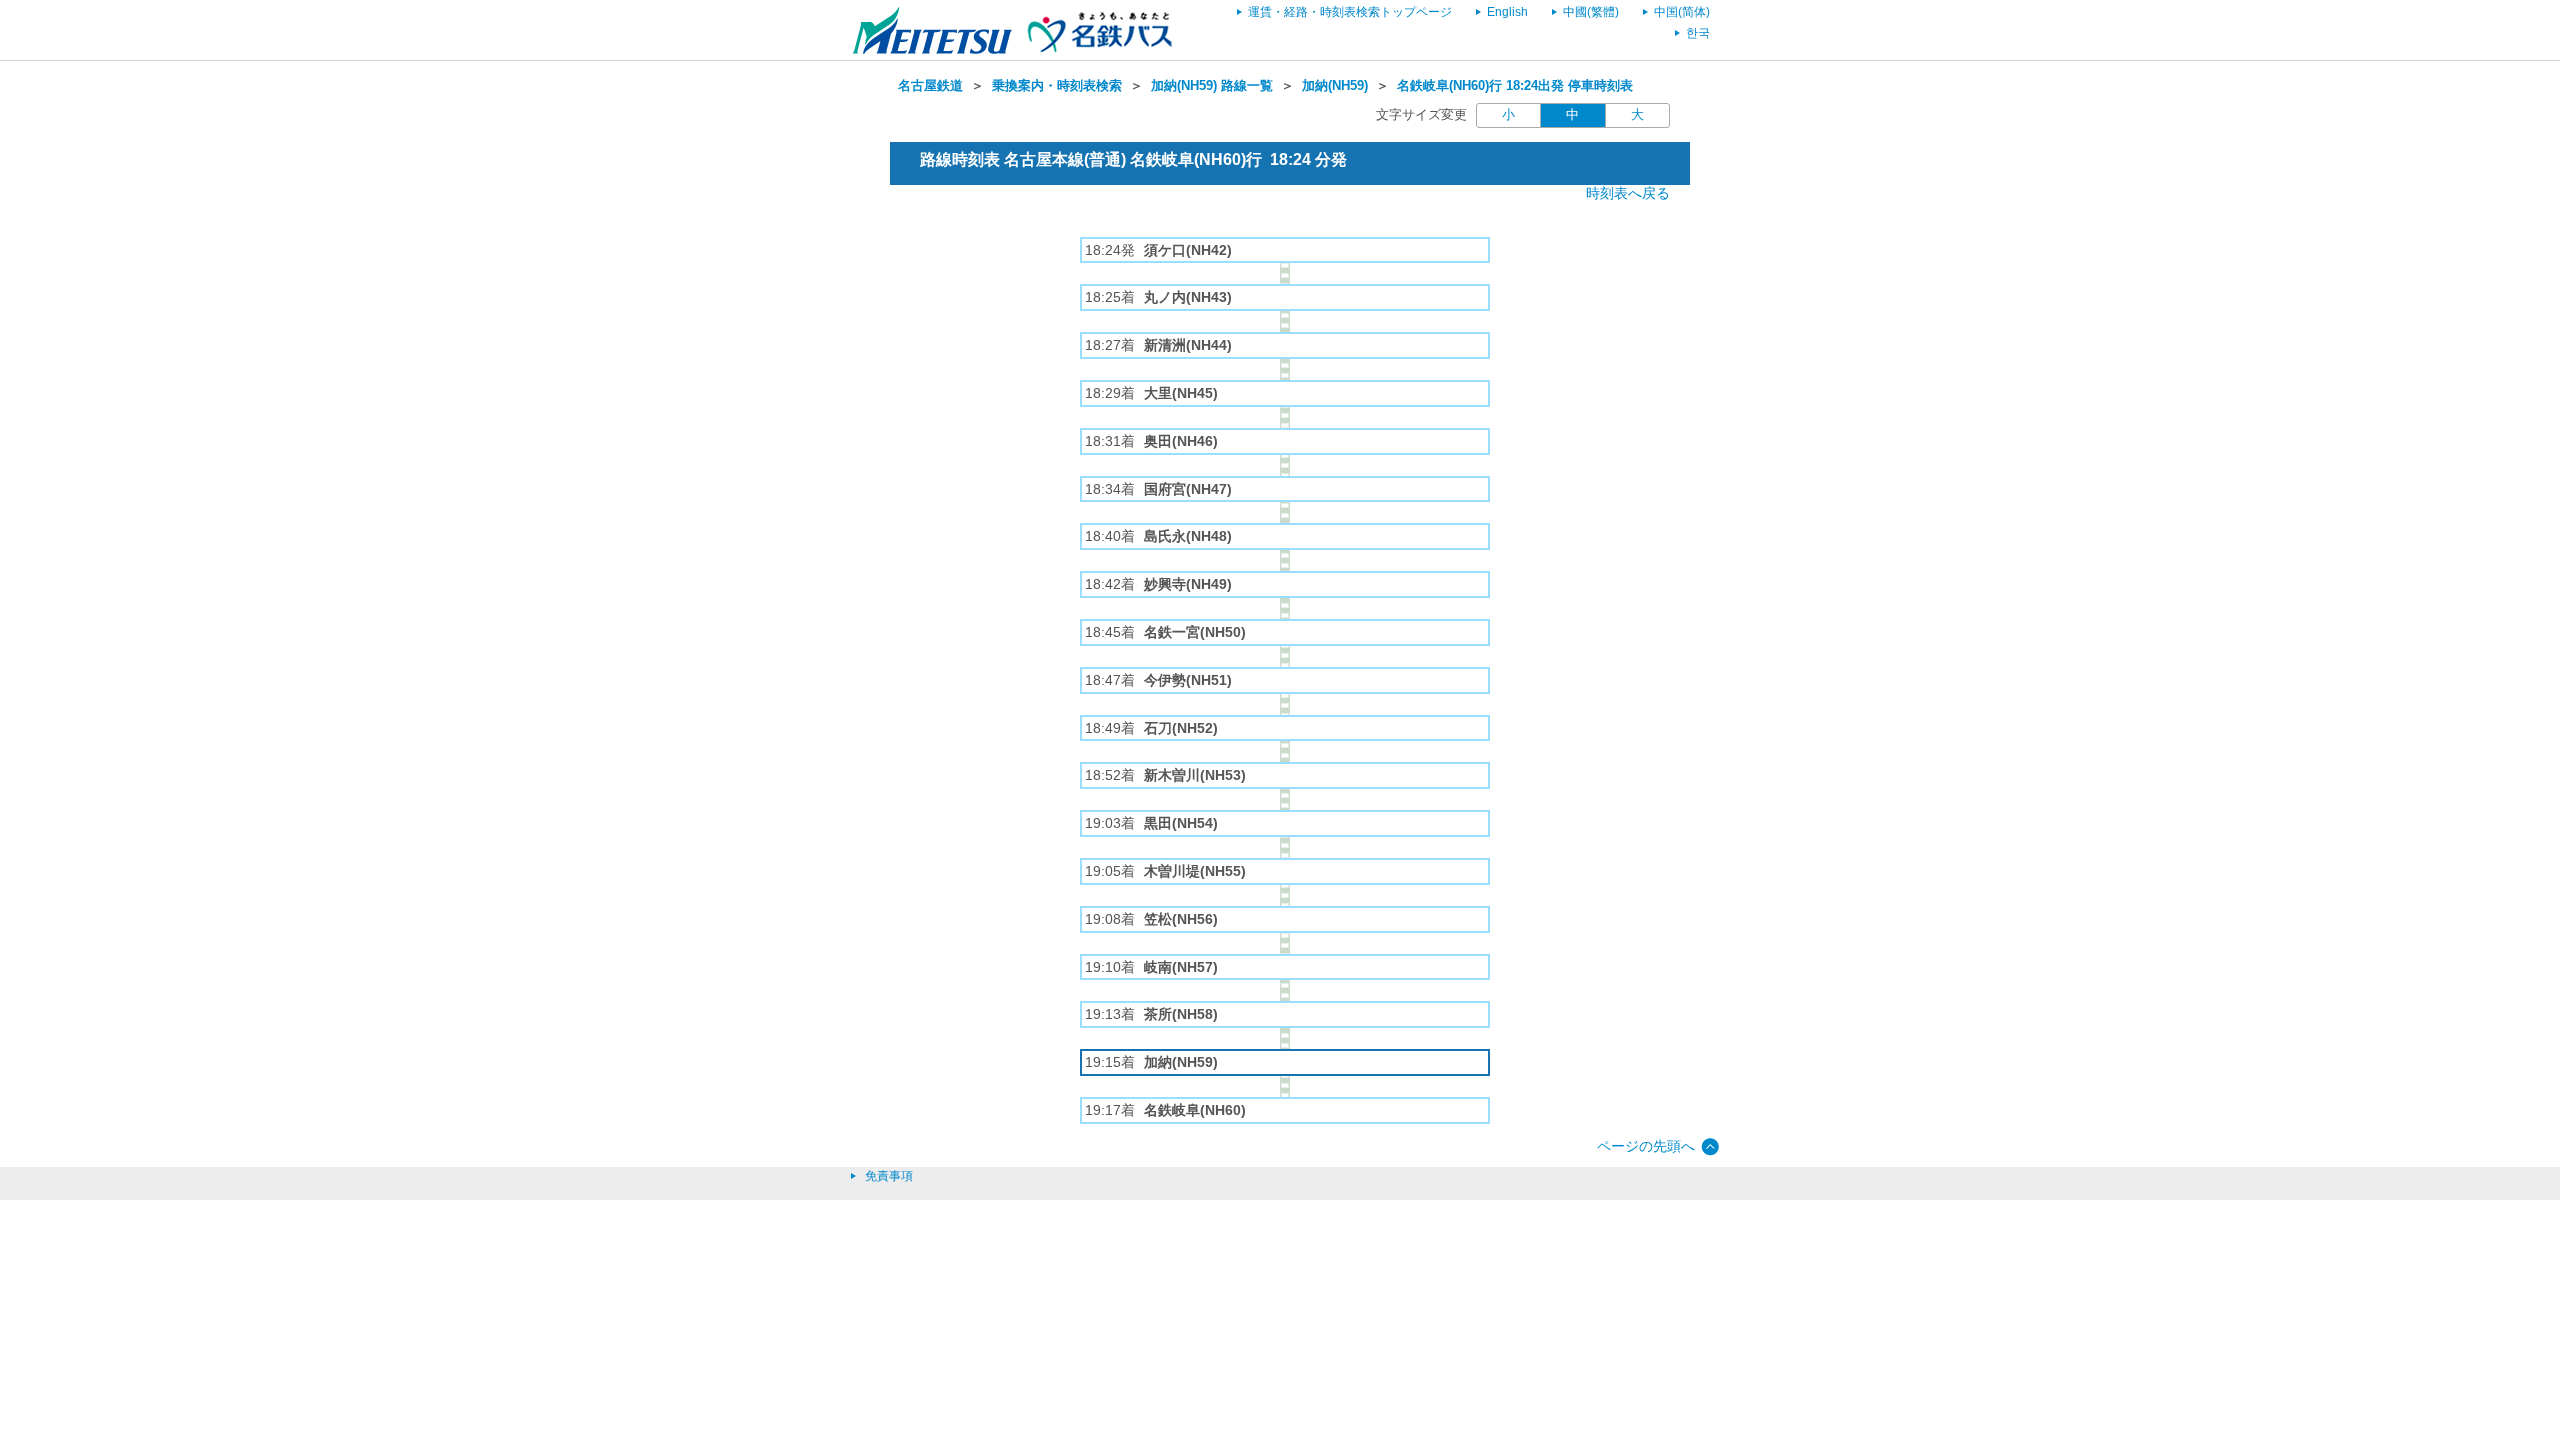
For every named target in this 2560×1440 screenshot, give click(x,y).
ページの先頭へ (1646, 1146)
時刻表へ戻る (1628, 193)
